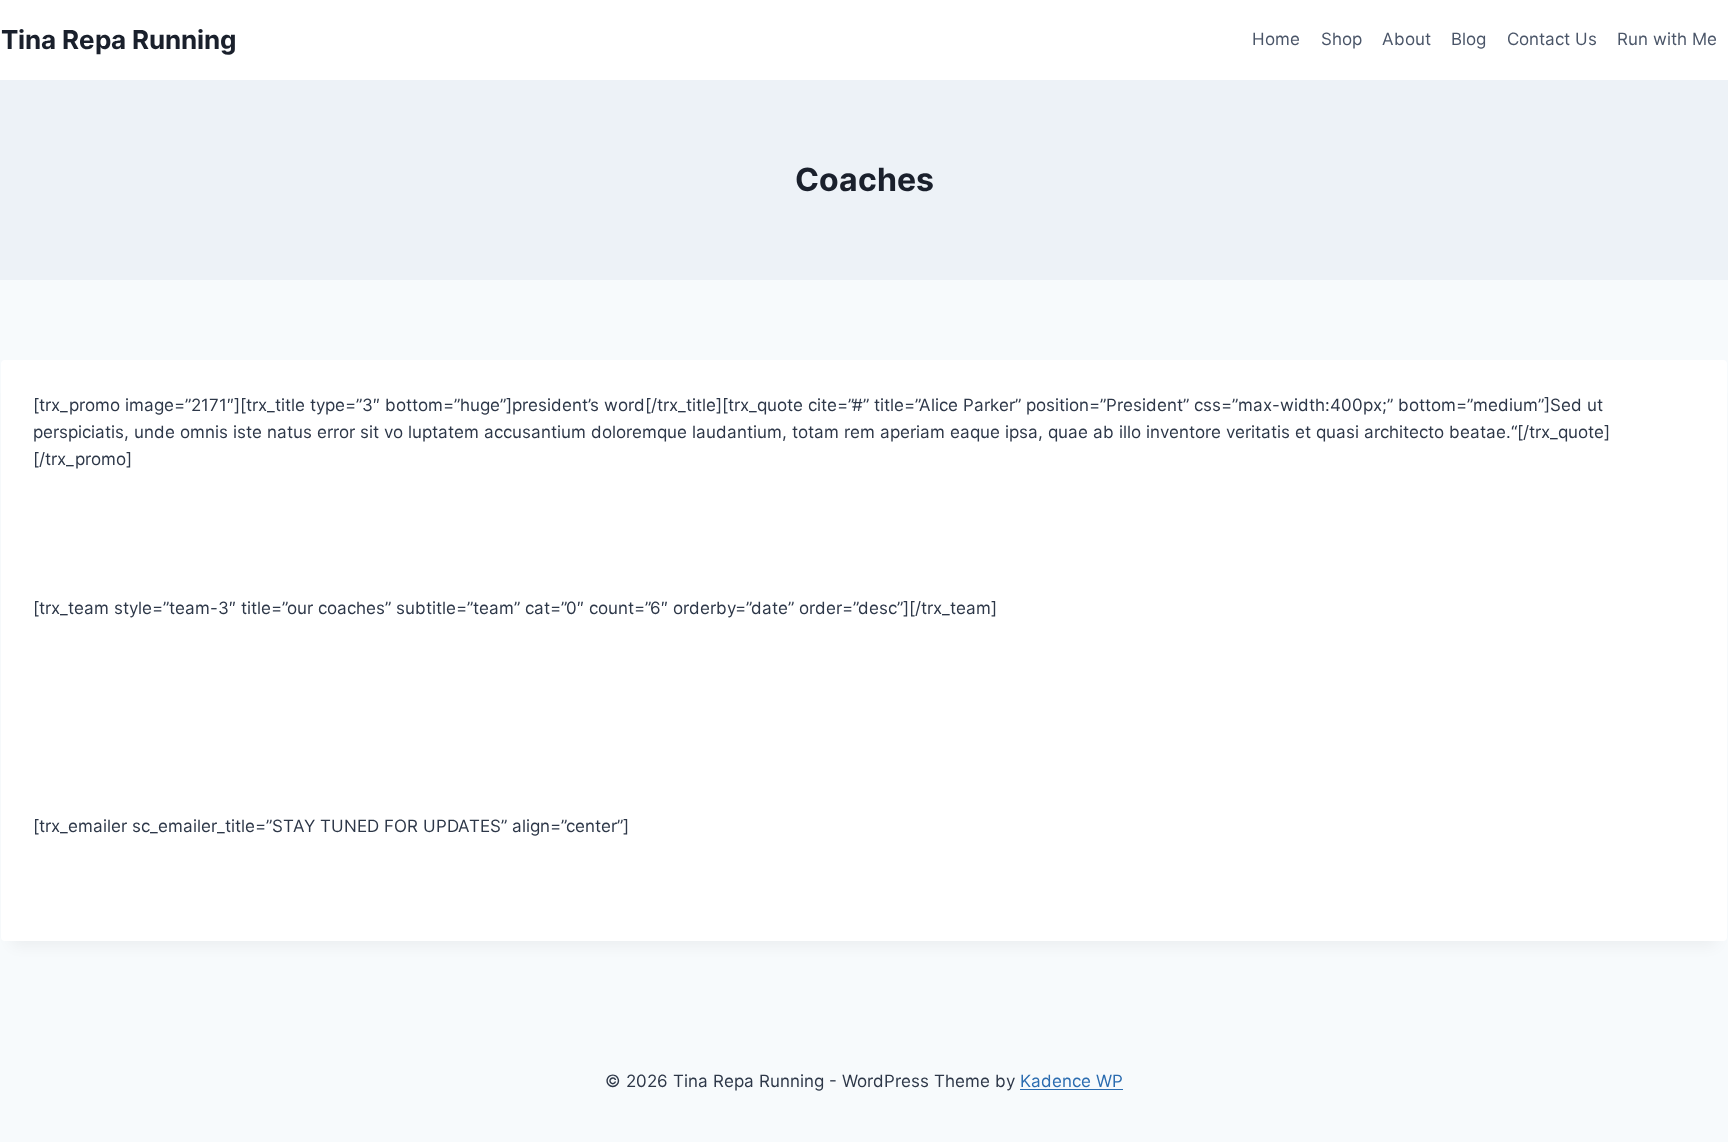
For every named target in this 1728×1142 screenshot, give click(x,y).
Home (1276, 39)
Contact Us (1552, 39)
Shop (1341, 39)
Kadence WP (1071, 1081)
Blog (1468, 39)
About (1406, 39)
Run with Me (1667, 39)
